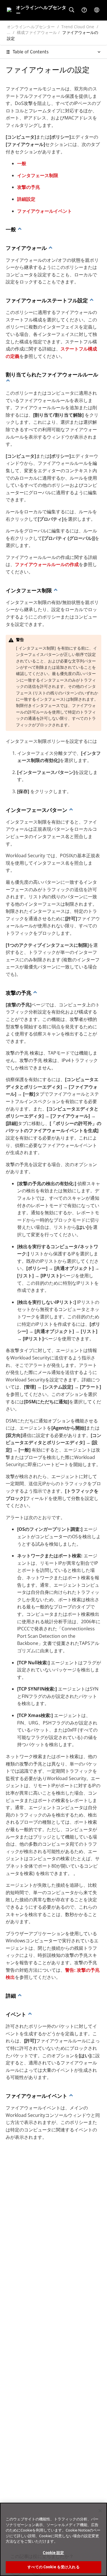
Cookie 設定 (53, 2553)
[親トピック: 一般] (51, 248)
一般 (22, 163)
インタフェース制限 (38, 175)
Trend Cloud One (78, 27)
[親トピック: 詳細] (30, 2014)
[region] (53, 2539)
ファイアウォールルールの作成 (47, 564)
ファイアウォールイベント (45, 211)
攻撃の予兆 (29, 187)
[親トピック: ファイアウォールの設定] (20, 229)
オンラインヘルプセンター (31, 27)
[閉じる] (100, 2511)
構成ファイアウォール (37, 32)
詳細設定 (26, 199)
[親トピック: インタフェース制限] (71, 810)
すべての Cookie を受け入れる (53, 2567)
